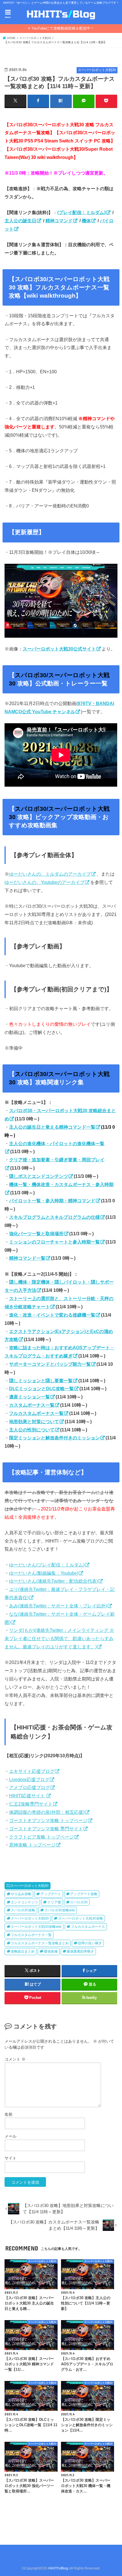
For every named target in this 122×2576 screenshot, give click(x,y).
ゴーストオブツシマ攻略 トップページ (48, 1820)
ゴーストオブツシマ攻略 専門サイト (46, 1829)
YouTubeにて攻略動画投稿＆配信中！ (63, 28)
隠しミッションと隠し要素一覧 (41, 1381)
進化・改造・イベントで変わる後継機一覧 (52, 1315)
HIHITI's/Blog (58, 2568)
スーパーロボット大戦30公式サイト (59, 649)
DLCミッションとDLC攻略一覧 (41, 1388)
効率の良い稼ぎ (90, 1943)
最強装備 (51, 1951)
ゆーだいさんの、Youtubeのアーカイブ (45, 882)
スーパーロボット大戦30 (30, 1886)
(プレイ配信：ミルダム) (81, 212)
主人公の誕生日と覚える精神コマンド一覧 (52, 1127)
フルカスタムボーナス (88, 1927)
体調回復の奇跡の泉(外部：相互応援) (47, 1812)
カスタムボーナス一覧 (32, 1405)
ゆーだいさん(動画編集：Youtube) (44, 1573)
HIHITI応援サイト (28, 1796)
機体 (86, 221)
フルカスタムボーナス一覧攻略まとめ (40, 1943)
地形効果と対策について (34, 1421)
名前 (9, 2114)
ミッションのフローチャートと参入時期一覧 (54, 1242)
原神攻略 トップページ (32, 1845)
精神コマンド (59, 221)
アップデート (51, 1894)
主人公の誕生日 (20, 221)
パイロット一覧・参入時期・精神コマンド (52, 1201)
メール (10, 2136)
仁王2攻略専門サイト (31, 1804)
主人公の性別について (32, 1430)
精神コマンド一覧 (27, 1258)
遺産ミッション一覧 (30, 1397)
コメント (15, 2059)
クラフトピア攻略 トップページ (41, 1837)
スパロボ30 (79, 1902)
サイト (10, 2158)
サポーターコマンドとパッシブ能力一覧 (50, 1364)
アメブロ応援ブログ (30, 1787)
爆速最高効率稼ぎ (80, 1951)
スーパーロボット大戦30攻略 (81, 1918)
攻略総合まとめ (23, 1951)
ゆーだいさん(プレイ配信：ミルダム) (47, 1565)
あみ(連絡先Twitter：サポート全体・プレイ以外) (58, 1606)
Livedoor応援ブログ (29, 1779)
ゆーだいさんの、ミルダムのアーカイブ (50, 874)
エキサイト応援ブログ (32, 1771)
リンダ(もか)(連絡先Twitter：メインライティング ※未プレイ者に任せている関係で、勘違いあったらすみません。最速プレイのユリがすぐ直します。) (59, 1638)
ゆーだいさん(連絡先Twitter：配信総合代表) (53, 1581)
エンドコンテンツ (24, 1902)
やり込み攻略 (21, 1894)
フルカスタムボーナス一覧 (36, 1413)
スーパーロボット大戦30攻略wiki (36, 1927)
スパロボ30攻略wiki (60, 1910)
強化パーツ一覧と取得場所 (36, 1234)
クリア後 (54, 1902)
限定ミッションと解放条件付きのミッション (54, 1438)
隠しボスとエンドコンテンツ (39, 1176)
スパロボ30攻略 (23, 1910)
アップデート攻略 (84, 1894)
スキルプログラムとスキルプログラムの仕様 (54, 1217)
